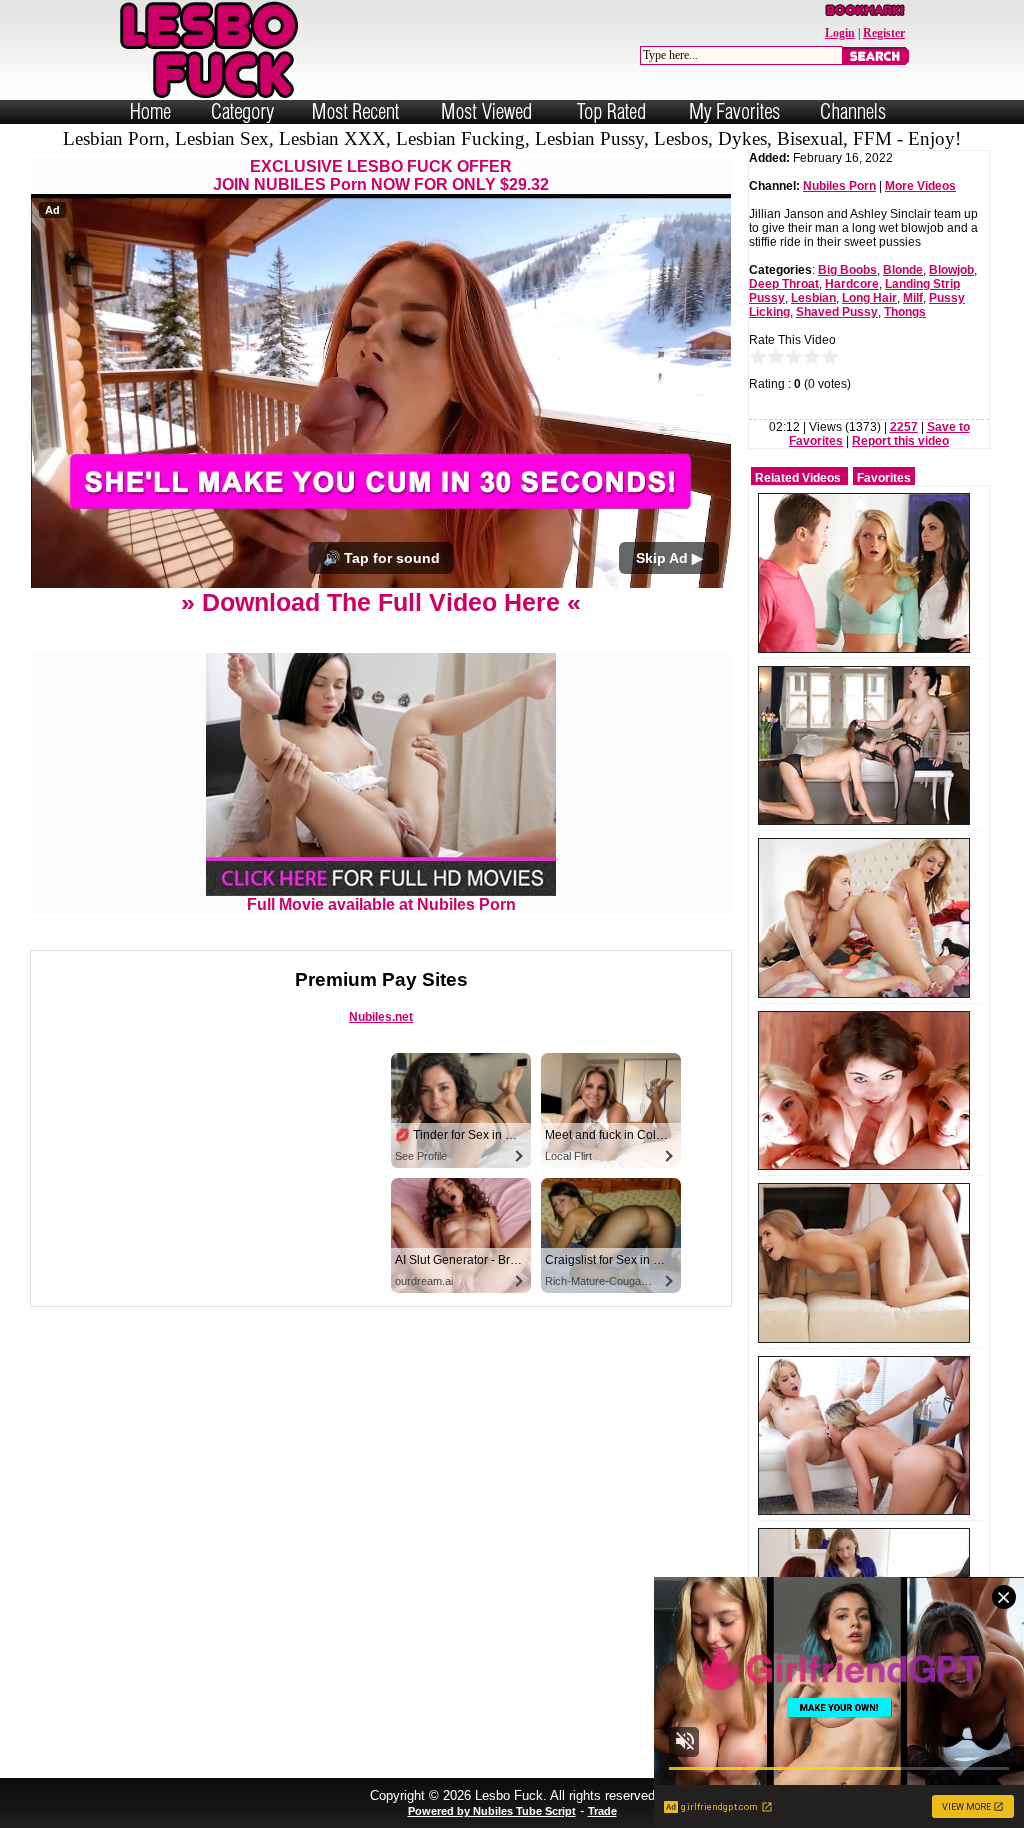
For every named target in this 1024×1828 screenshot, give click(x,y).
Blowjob (951, 270)
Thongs (905, 312)
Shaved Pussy (837, 312)
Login (840, 33)
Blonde (903, 270)
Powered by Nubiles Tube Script (492, 1811)
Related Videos (798, 478)
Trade (602, 1811)
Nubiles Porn (839, 186)
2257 (904, 427)
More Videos (920, 186)
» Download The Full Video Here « (381, 602)
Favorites (884, 478)
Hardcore (852, 284)
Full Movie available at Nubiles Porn (381, 904)
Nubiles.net (381, 1017)
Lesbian (813, 298)
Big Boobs (847, 270)
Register (884, 33)
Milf (913, 298)
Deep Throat (784, 284)
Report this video (900, 441)
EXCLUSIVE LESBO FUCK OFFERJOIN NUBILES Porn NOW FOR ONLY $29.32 (381, 175)
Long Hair (869, 298)
